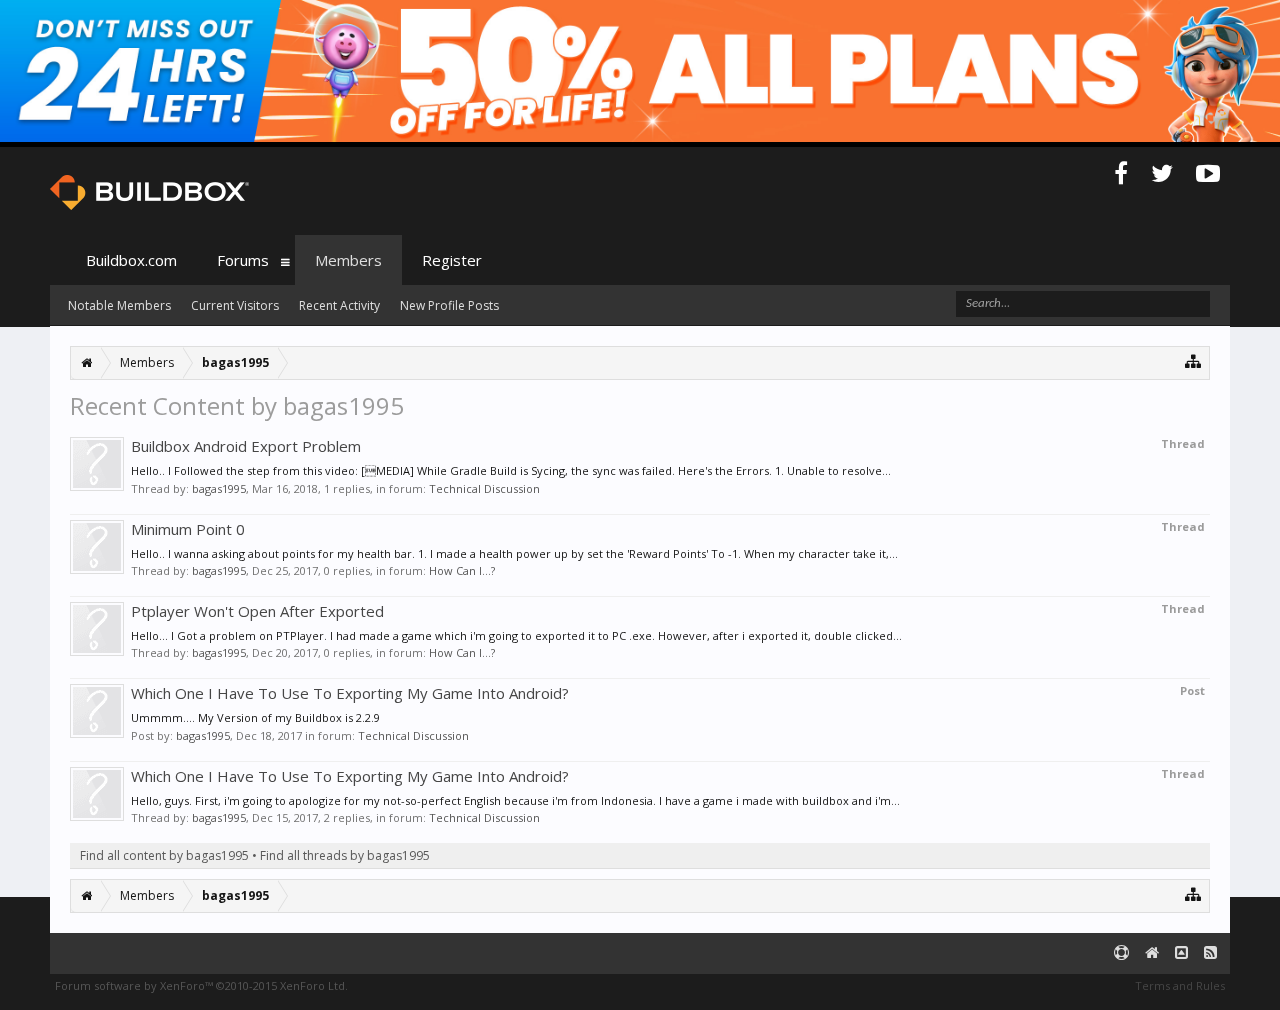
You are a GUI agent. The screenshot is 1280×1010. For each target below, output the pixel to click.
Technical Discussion (484, 488)
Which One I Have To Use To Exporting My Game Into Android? (350, 693)
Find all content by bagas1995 (164, 855)
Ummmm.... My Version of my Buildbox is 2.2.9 (255, 717)
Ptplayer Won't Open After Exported (257, 611)
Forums (243, 260)
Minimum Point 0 (188, 529)
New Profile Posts (449, 305)
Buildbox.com (131, 260)
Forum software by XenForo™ (201, 985)
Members (348, 260)
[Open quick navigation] (1193, 360)
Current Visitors (235, 305)
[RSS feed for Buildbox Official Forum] (1210, 953)
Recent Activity (339, 305)
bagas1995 (219, 488)
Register (452, 260)
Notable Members (119, 305)
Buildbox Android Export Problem (246, 446)
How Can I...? (462, 570)
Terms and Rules (1180, 985)
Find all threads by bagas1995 (345, 855)
